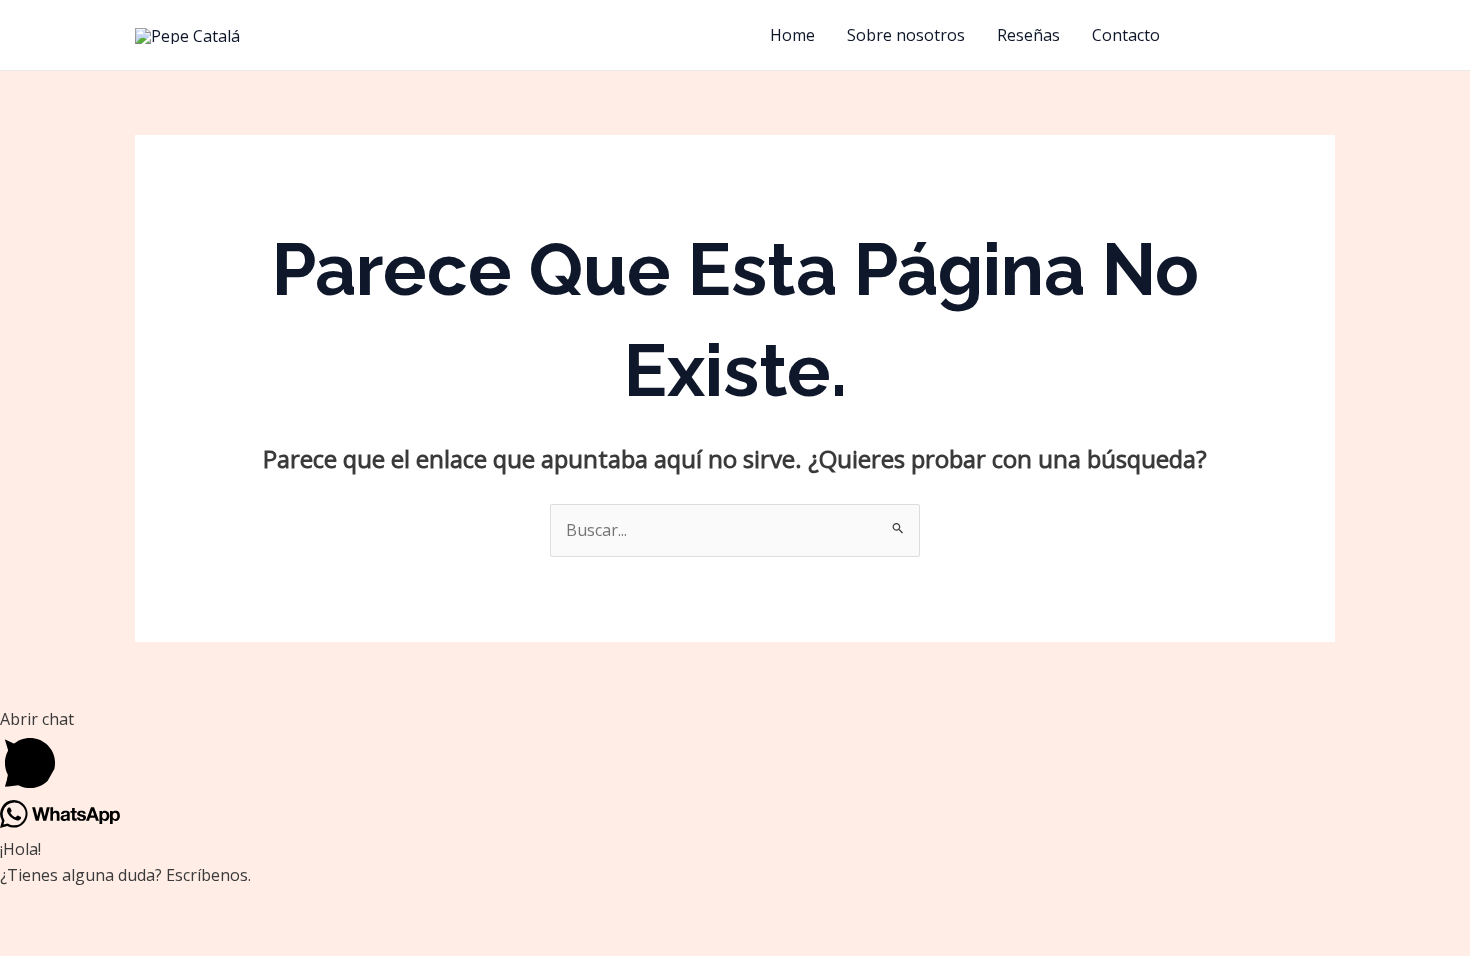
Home (792, 35)
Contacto (1126, 35)
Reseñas (1028, 35)
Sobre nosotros (906, 35)
